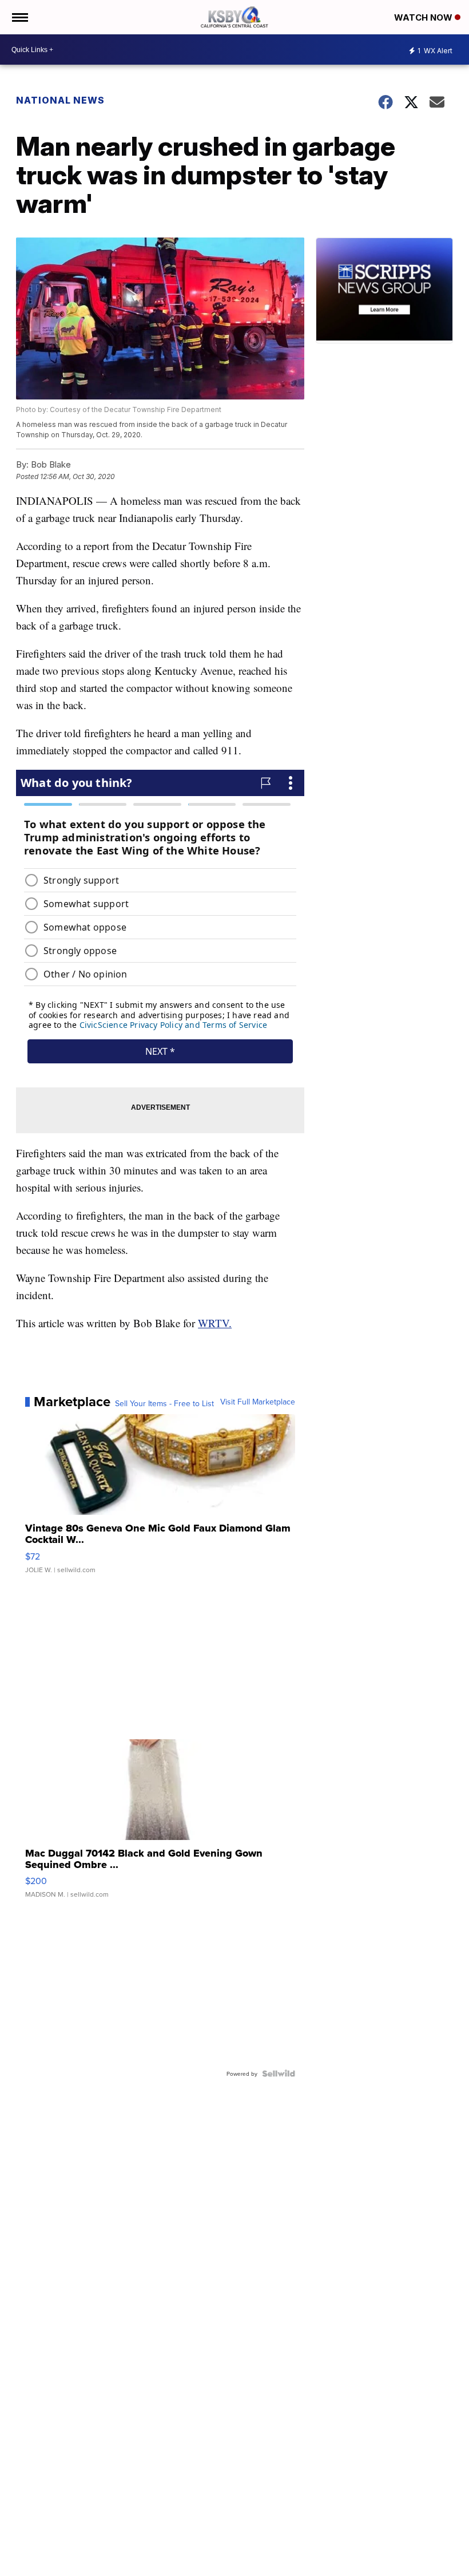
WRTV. (215, 1323)
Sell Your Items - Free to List (164, 1403)
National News (60, 100)
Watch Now (424, 17)
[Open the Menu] (19, 17)
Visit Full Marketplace (258, 1402)
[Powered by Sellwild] (279, 2074)
